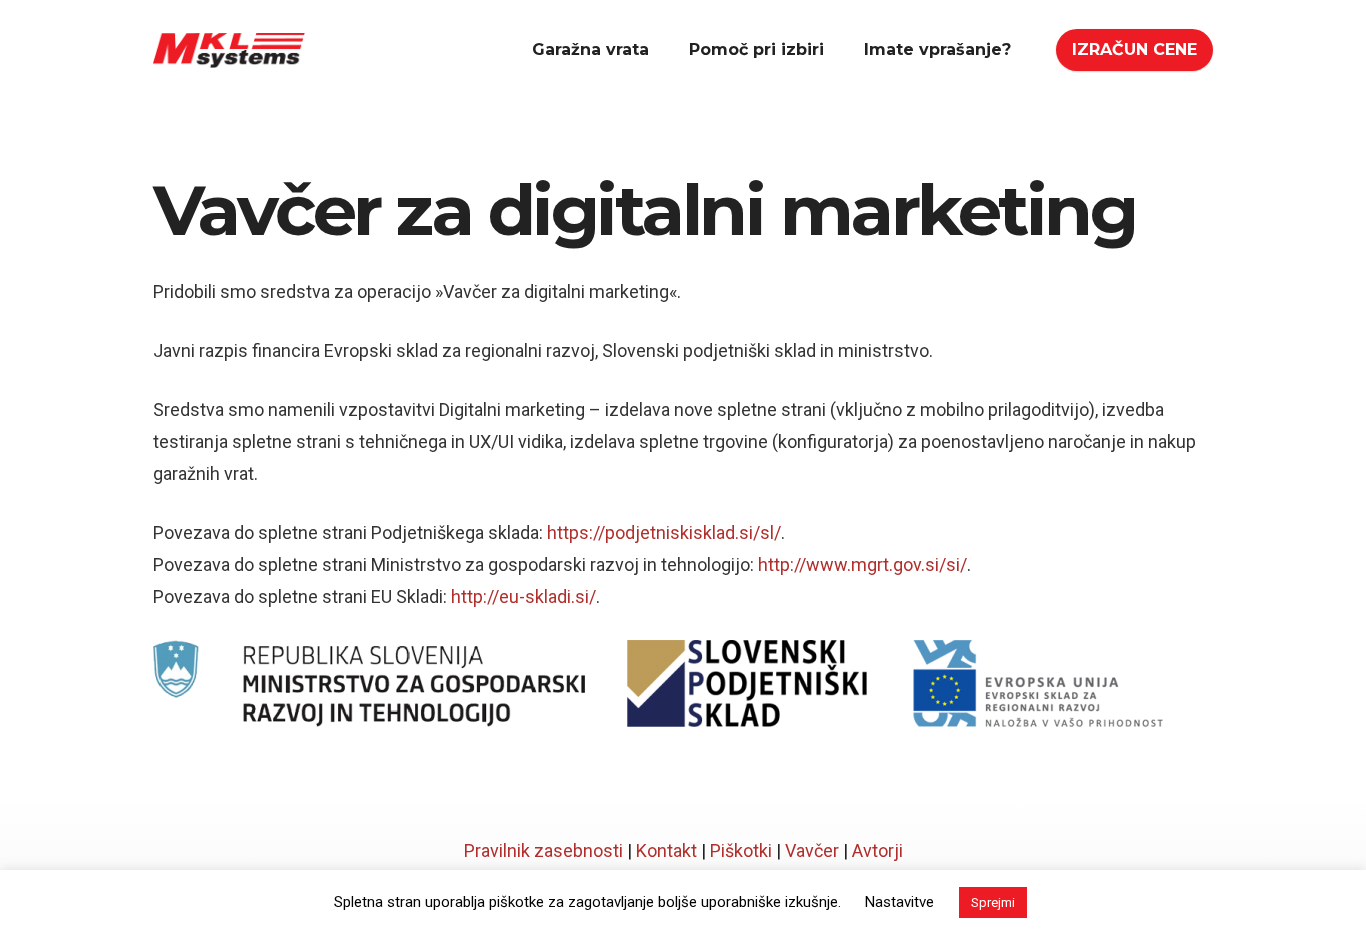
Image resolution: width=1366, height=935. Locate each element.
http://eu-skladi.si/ (523, 596)
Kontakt (666, 850)
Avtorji (877, 850)
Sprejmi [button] (993, 902)
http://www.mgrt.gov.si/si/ (862, 564)
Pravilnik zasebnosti (543, 850)
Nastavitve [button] (899, 902)
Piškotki (741, 850)
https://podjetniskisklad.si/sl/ (664, 532)
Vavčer (812, 850)
